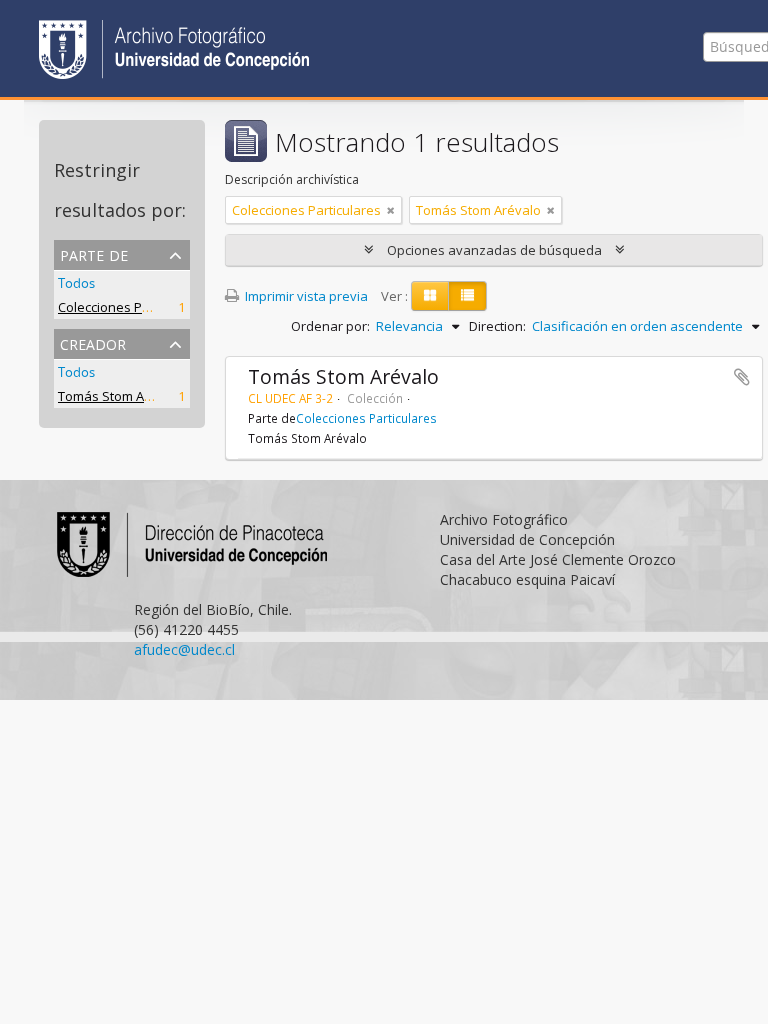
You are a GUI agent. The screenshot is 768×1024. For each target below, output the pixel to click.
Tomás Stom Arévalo (120, 396)
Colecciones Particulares (132, 307)
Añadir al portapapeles (742, 377)
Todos (76, 283)
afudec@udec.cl (184, 649)
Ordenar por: (330, 326)
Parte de (94, 253)
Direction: (497, 326)
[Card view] (430, 296)
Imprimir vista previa (305, 296)
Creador (93, 342)
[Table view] (467, 296)
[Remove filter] (391, 210)
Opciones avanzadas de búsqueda (494, 250)
